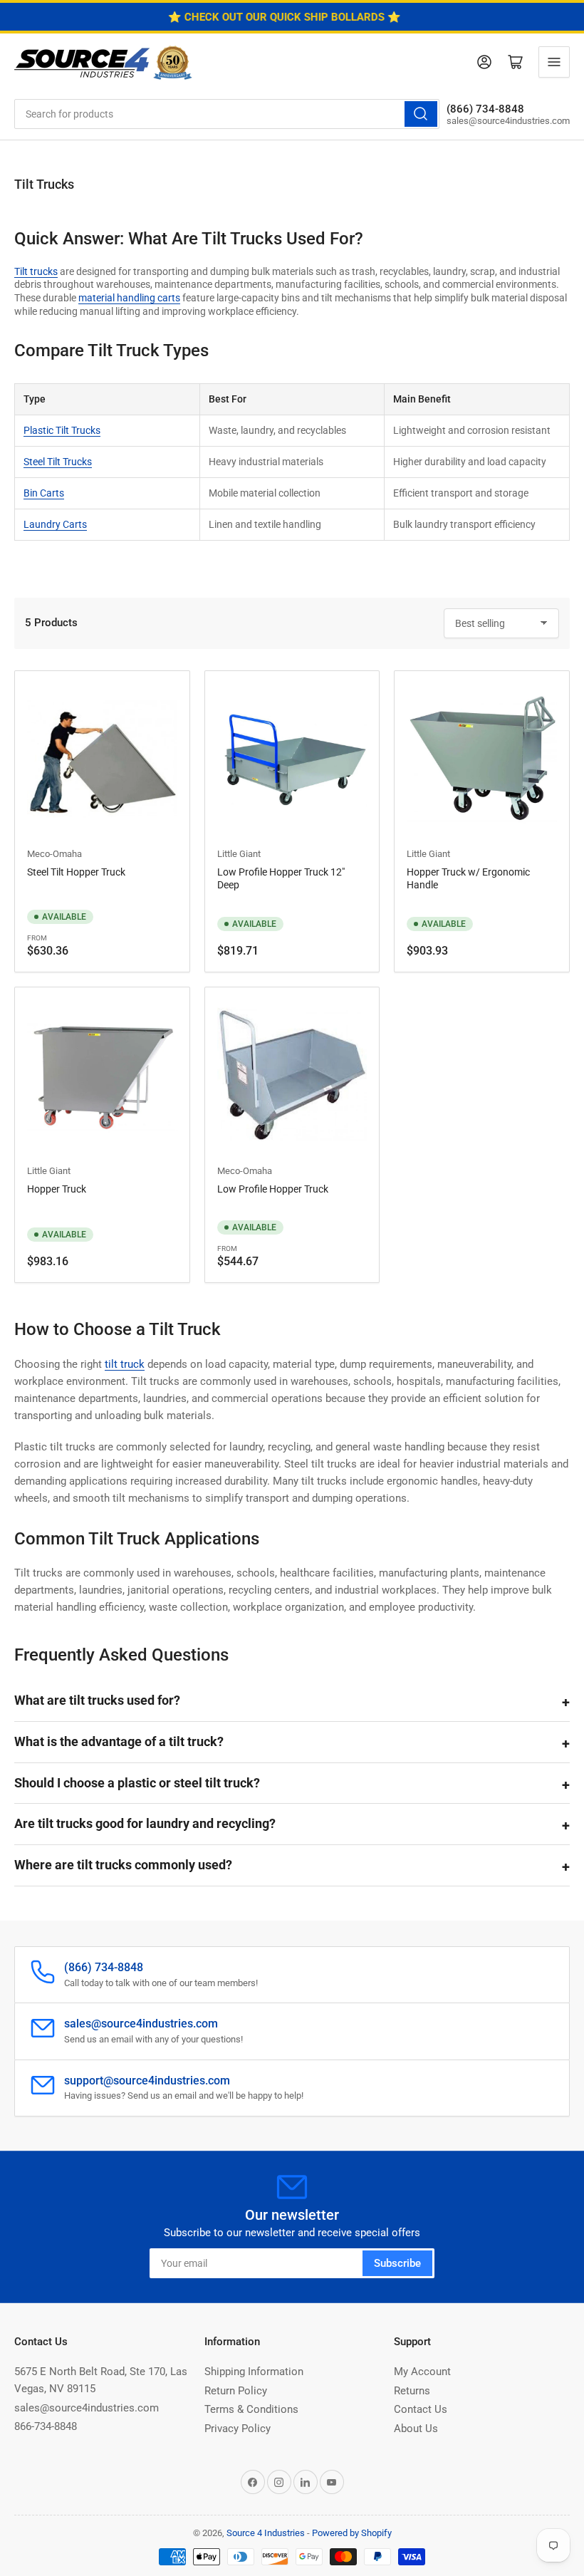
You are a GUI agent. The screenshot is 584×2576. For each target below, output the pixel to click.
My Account (422, 2372)
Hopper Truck (57, 1189)
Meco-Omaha (54, 854)
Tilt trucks (36, 271)
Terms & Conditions (251, 2409)
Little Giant (239, 854)
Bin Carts (44, 493)
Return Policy (236, 2391)
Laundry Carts (55, 524)
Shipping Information (254, 2372)
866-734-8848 (46, 2426)
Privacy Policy (238, 2429)
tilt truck (125, 1364)
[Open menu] (554, 62)
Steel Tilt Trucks (58, 462)
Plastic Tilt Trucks (62, 430)
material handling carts (129, 298)
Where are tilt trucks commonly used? (123, 1865)
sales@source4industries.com (87, 2408)
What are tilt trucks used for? (97, 1700)
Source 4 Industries (266, 2533)
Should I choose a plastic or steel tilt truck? (137, 1783)
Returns (412, 2391)
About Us (416, 2429)
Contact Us (421, 2409)
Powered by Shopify (352, 2533)
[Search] (421, 114)
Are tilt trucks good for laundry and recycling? (145, 1823)
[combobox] (227, 114)
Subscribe (397, 2263)
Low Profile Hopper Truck (273, 1189)
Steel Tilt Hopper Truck (76, 872)
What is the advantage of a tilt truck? (119, 1741)
